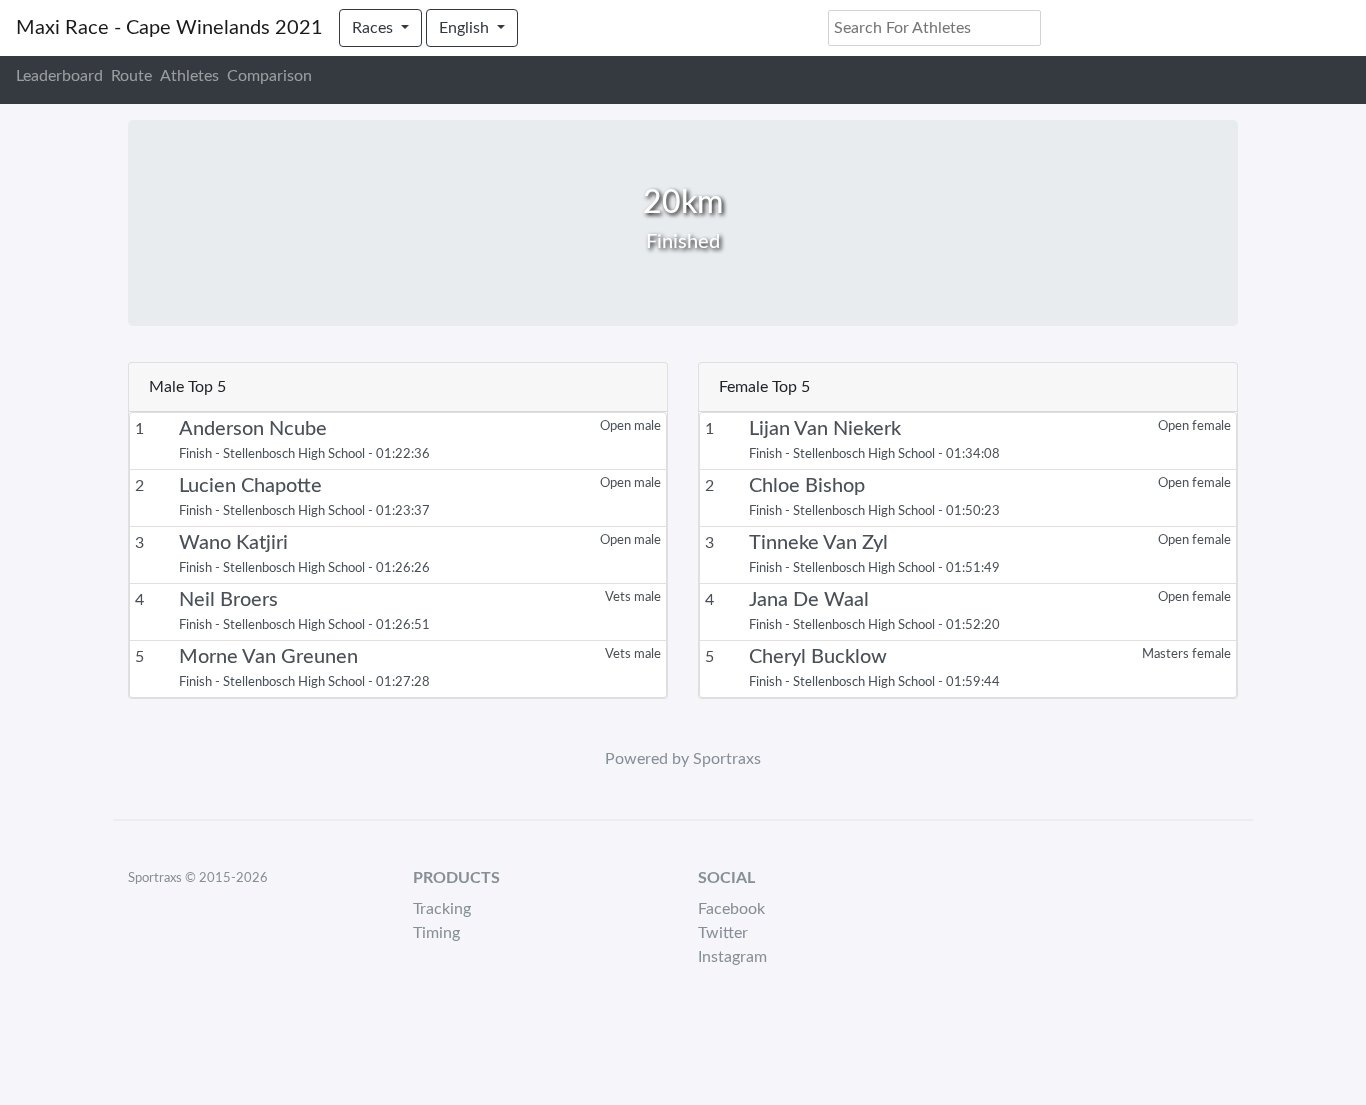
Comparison (269, 76)
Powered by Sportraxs (683, 759)
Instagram (732, 957)
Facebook (731, 909)
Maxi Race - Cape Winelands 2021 (169, 28)
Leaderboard (59, 76)
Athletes (189, 76)
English (466, 28)
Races (374, 28)
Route (131, 76)
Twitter (723, 933)
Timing (436, 933)
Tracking (442, 909)
